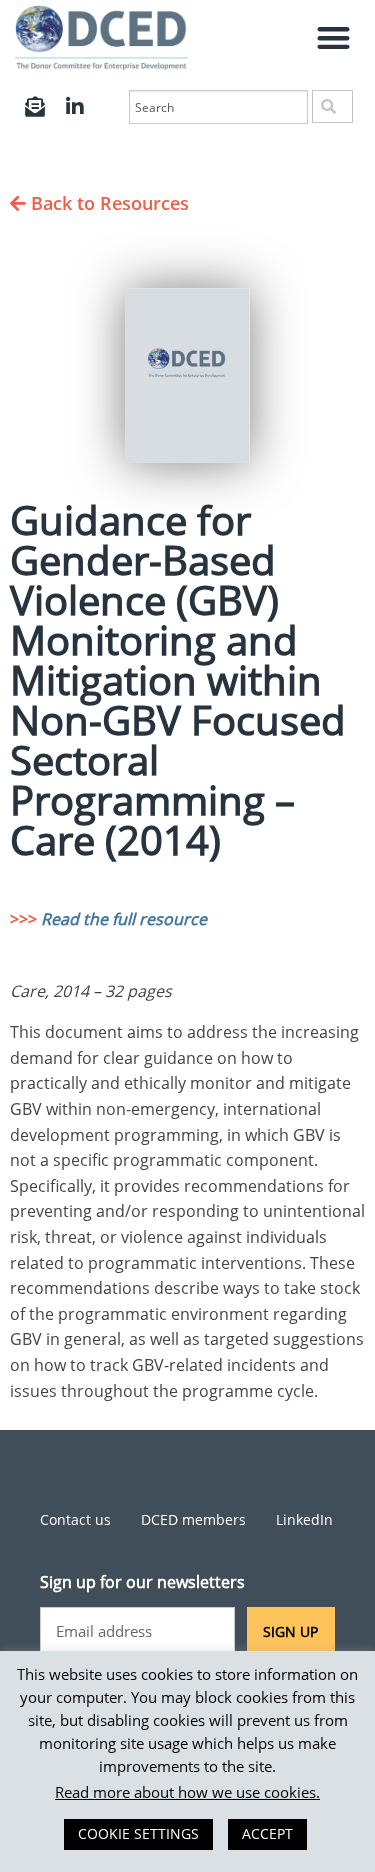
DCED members (193, 1519)
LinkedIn (304, 1519)
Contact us (75, 1519)
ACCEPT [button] (267, 1833)
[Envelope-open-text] (35, 107)
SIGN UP (290, 1631)
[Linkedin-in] (75, 107)
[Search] (332, 106)
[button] (334, 37)
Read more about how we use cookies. (187, 1792)
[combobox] (218, 107)
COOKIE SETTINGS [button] (138, 1833)
